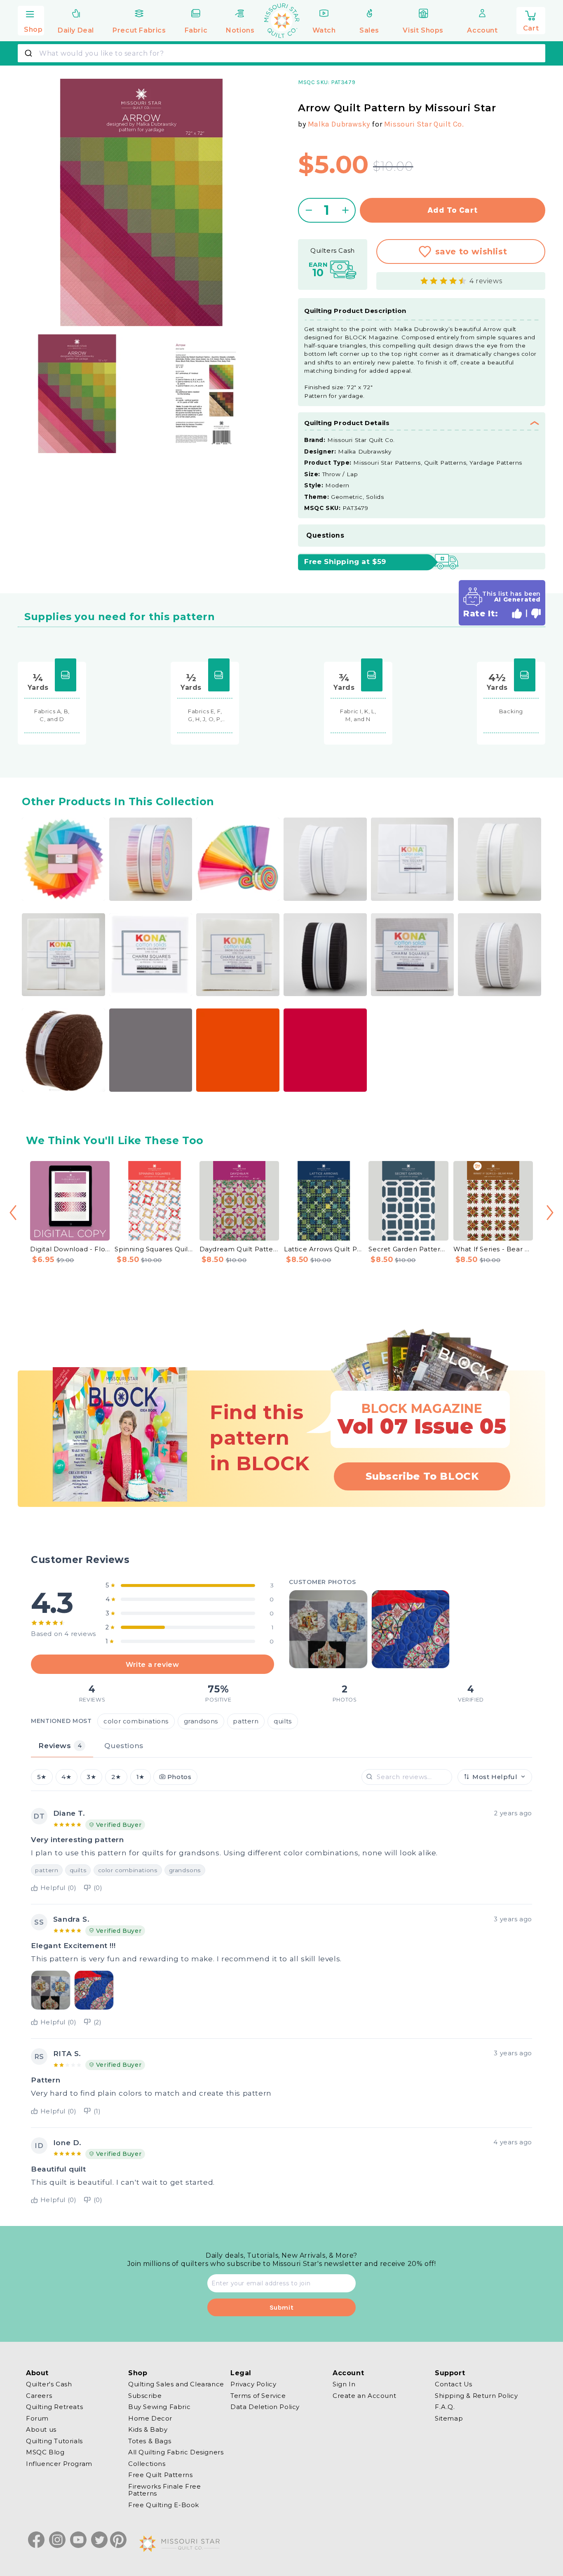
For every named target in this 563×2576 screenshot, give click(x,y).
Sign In (344, 2384)
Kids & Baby (148, 2429)
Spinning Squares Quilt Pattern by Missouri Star (154, 1249)
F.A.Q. (445, 2407)
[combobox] (281, 53)
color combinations (136, 1721)
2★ (116, 1777)
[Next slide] (550, 1213)
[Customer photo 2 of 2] (411, 1629)
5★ (42, 1777)
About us (41, 2429)
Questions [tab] (124, 1745)
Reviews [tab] (60, 1745)
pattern (246, 1721)
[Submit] (29, 53)
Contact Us (454, 2384)
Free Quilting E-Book (164, 2505)
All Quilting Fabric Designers (176, 2452)
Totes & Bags (150, 2441)
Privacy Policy (253, 2384)
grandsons (201, 1721)
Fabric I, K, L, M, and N (358, 715)
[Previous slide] (13, 1213)
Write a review (152, 1664)
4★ (66, 1777)
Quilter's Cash (49, 2384)
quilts (283, 1721)
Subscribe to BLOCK (422, 1476)
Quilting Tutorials (54, 2441)
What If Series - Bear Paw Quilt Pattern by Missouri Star (493, 1249)
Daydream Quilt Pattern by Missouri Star (239, 1249)
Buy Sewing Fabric (159, 2407)
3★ (91, 1777)
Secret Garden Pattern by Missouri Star (408, 1249)
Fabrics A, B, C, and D (52, 715)
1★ (141, 1777)
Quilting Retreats (54, 2407)
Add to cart (453, 210)
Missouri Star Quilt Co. (424, 124)
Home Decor (150, 2418)
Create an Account (364, 2396)
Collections (147, 2464)
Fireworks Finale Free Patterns (165, 2490)
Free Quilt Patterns (160, 2475)
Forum (37, 2418)
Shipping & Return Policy (476, 2396)
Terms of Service (258, 2396)
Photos (179, 1777)
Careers (39, 2396)
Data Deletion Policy (265, 2407)
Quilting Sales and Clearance (176, 2384)
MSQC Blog (45, 2452)
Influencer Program (59, 2464)
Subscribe (145, 2396)
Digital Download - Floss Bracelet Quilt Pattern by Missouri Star (70, 1249)
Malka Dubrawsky (339, 124)
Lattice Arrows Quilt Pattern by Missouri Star (324, 1249)
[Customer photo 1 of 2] (328, 1629)
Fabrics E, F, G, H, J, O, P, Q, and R (205, 716)
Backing (511, 711)
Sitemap (449, 2418)
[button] (31, 20)
